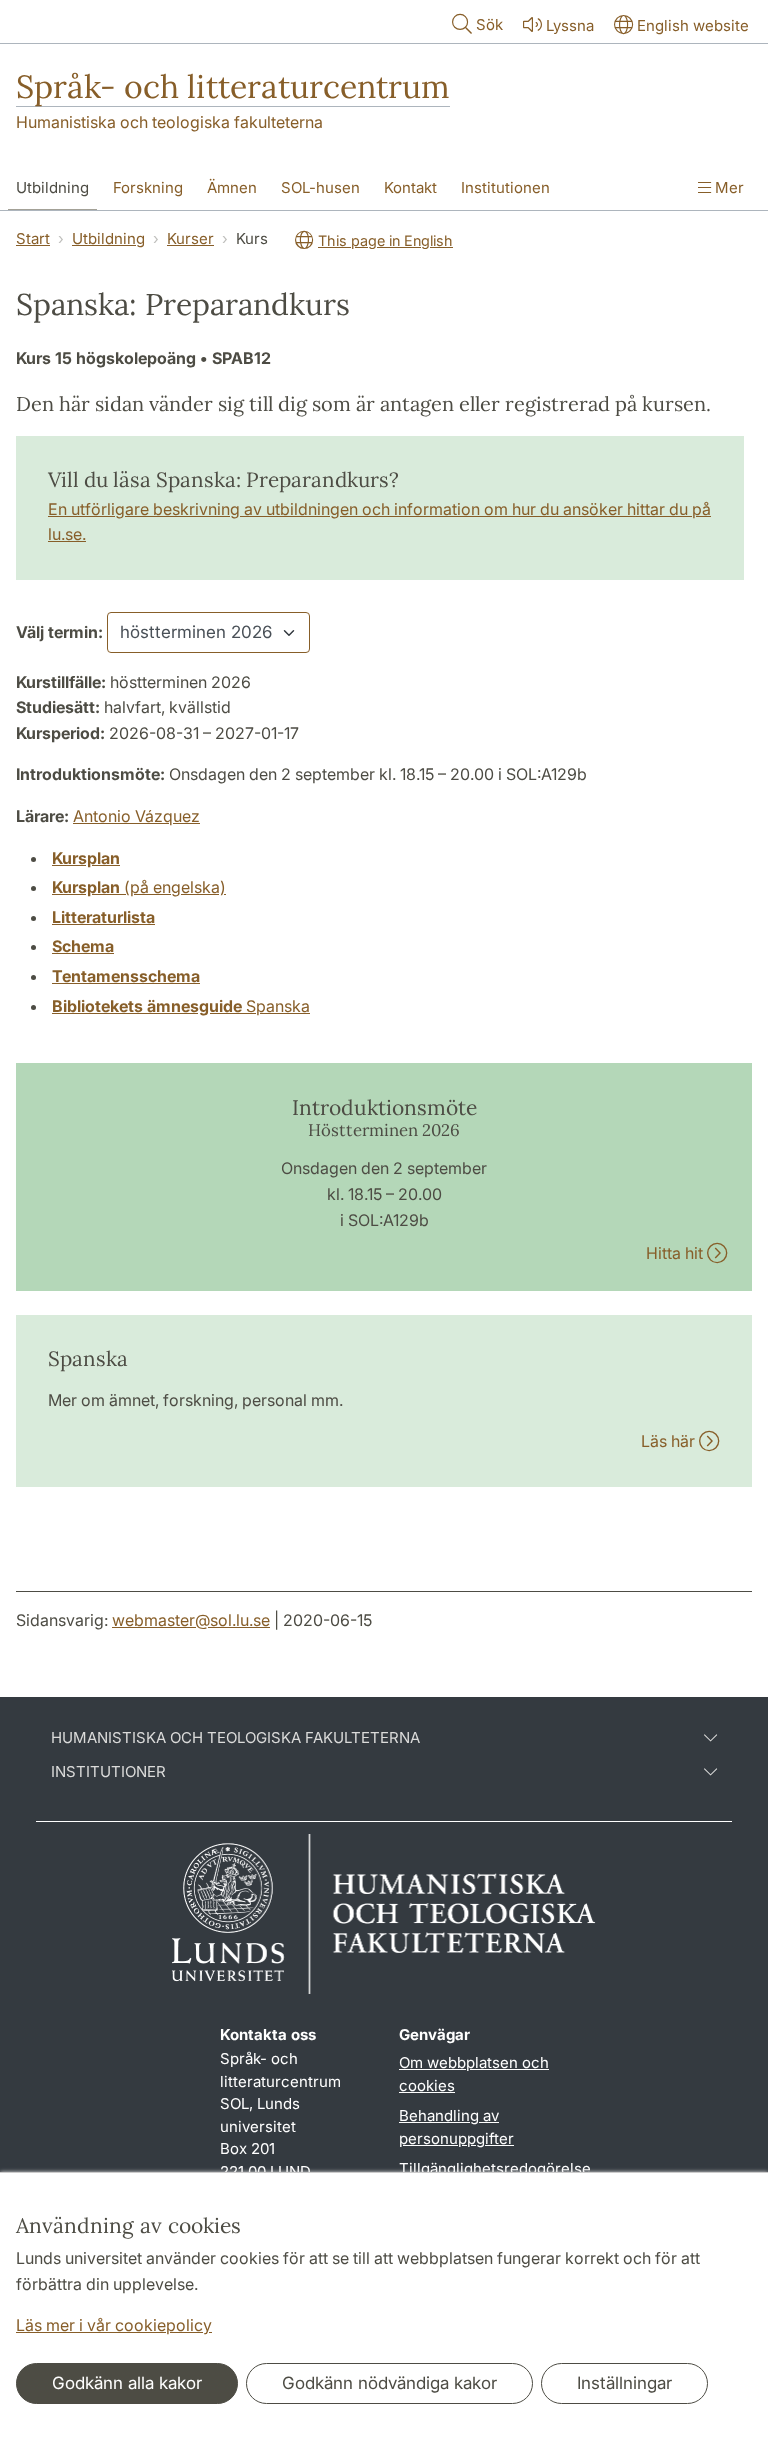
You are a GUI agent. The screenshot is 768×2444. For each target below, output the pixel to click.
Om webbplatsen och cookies (474, 2074)
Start (33, 238)
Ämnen (232, 187)
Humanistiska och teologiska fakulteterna (169, 122)
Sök (489, 24)
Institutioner (108, 1772)
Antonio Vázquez (136, 816)
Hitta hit (676, 1253)
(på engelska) (139, 887)
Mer (727, 187)
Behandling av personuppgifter (456, 2127)
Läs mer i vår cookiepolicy (114, 2325)
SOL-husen (320, 187)
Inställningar (624, 2383)
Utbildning (52, 187)
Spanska (181, 1006)
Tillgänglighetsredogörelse (495, 2168)
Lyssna (570, 25)
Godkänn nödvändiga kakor (389, 2383)
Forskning (148, 187)
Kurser (190, 238)
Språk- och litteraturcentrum (233, 86)
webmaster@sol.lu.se (191, 1620)
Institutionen (505, 187)
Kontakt (410, 187)
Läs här (670, 1441)
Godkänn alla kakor (127, 2383)
